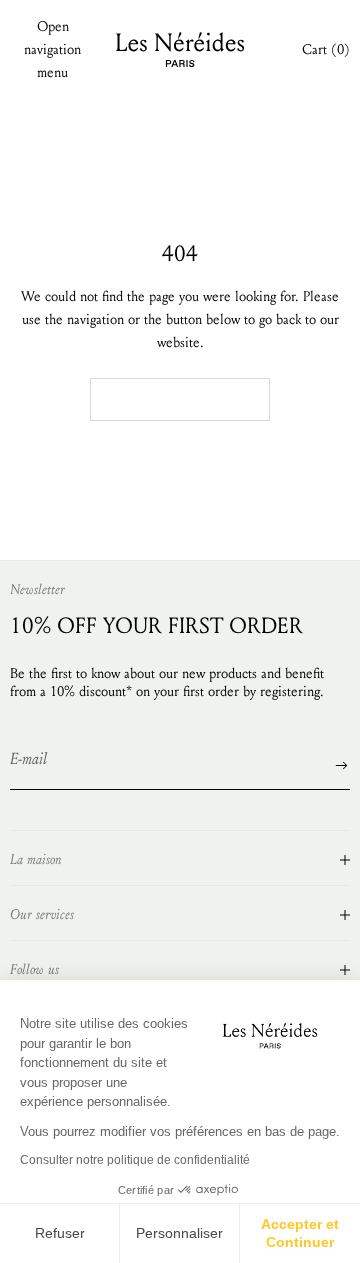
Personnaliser (179, 1233)
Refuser (60, 1233)
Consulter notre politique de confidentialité (135, 1160)
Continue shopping (180, 399)
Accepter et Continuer (300, 1233)
